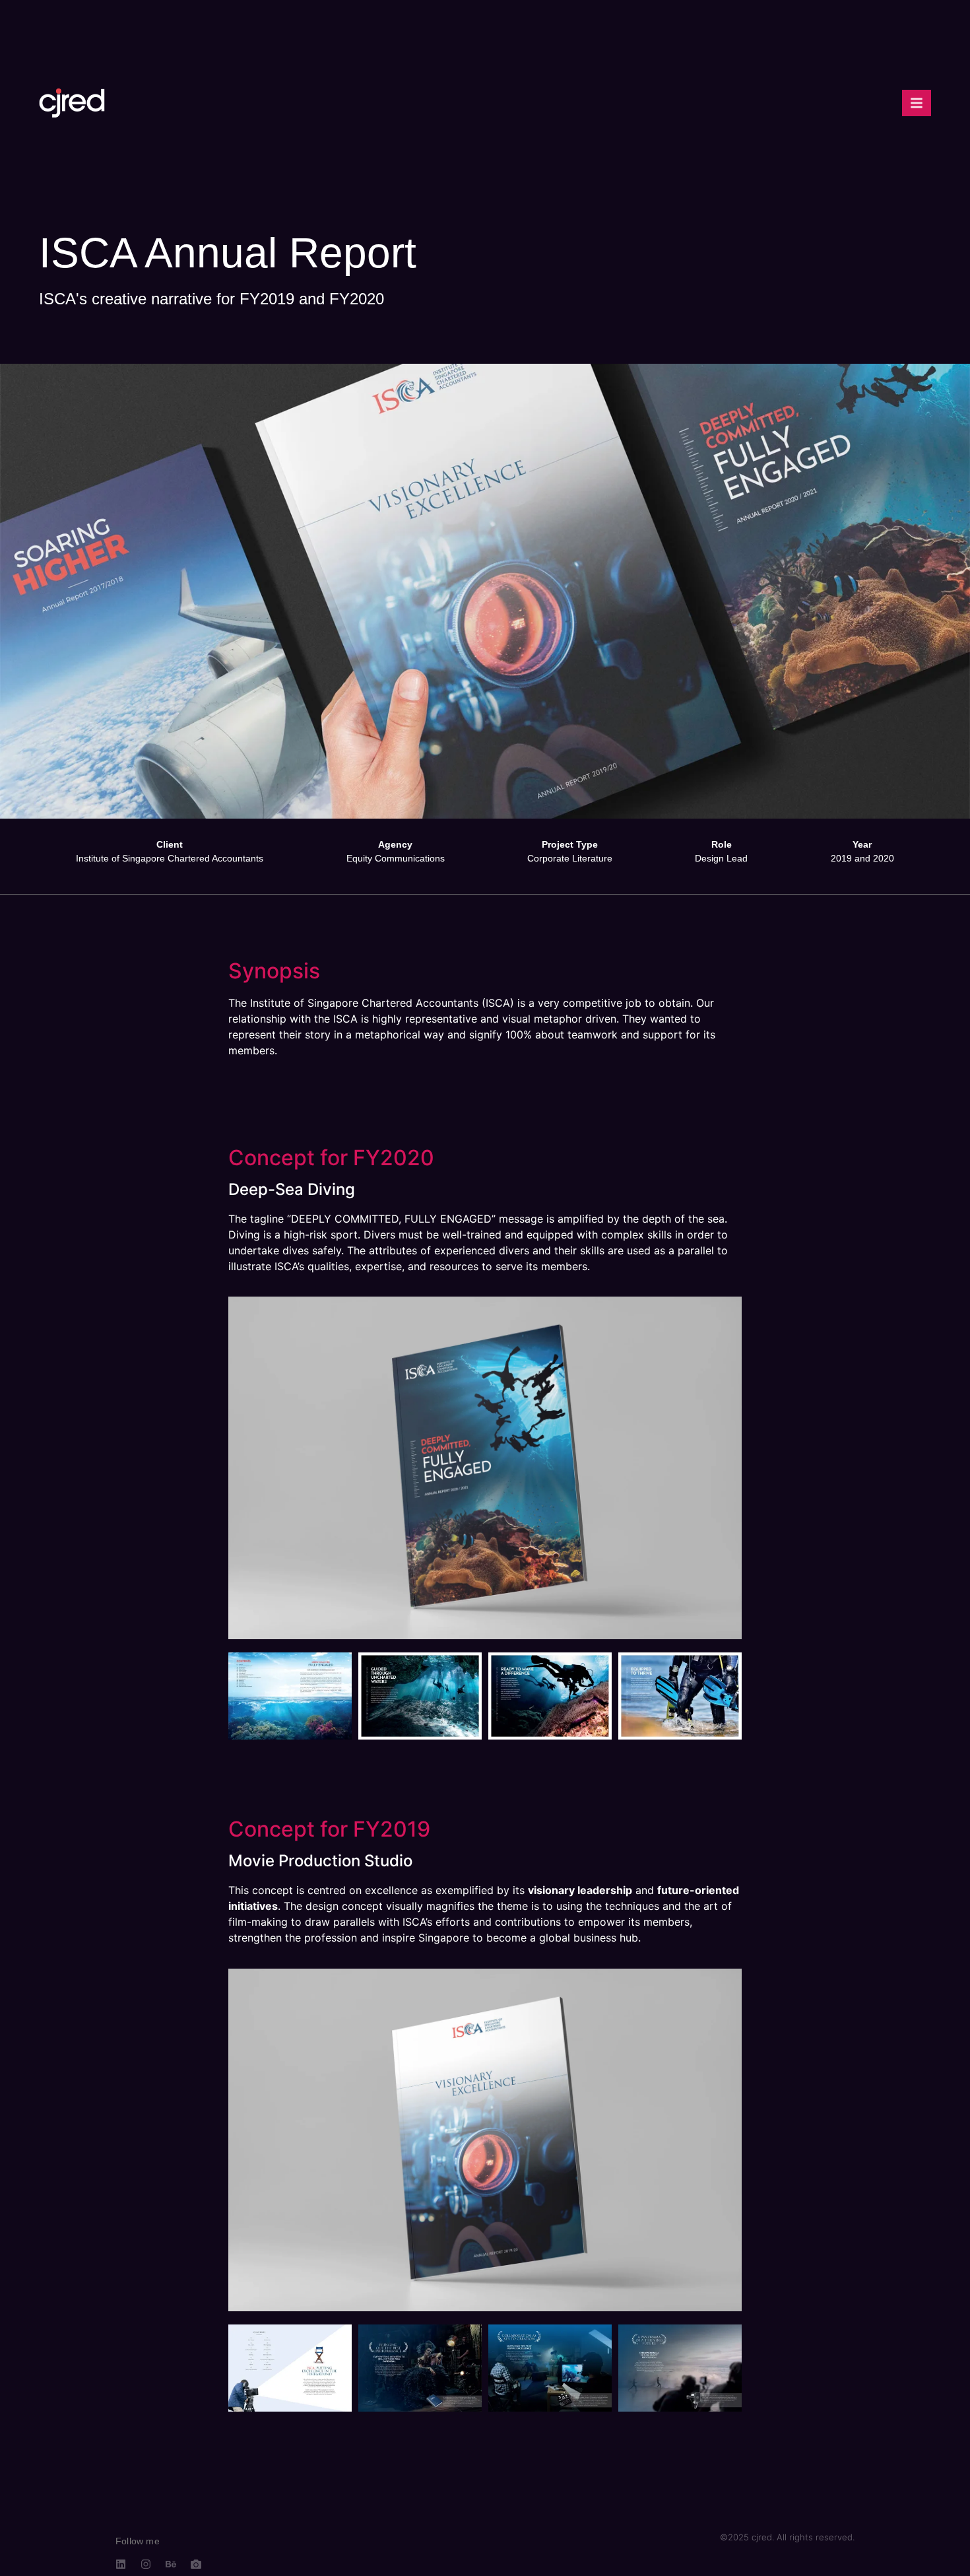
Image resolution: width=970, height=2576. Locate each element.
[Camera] (196, 2564)
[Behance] (171, 2564)
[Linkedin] (121, 2564)
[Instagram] (146, 2564)
